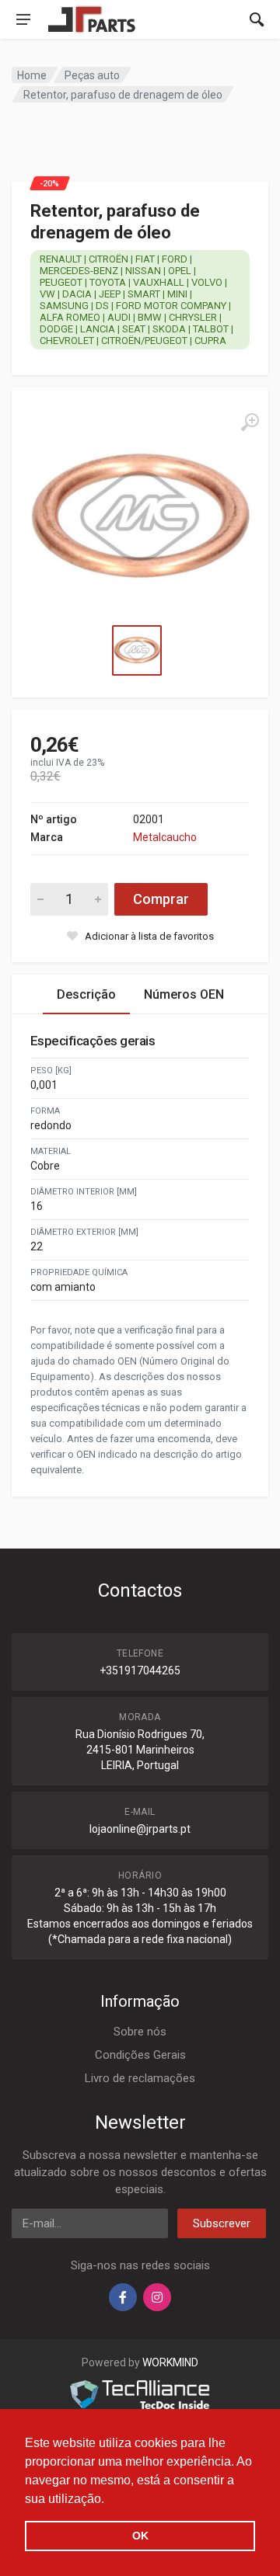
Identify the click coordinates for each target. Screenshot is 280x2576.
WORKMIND (170, 2362)
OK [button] (140, 2536)
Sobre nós (140, 2032)
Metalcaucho (165, 837)
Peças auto (92, 75)
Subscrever (222, 2223)
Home (32, 75)
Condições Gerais (140, 2055)
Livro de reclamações (140, 2078)
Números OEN (184, 994)
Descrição (86, 994)
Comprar (161, 899)
